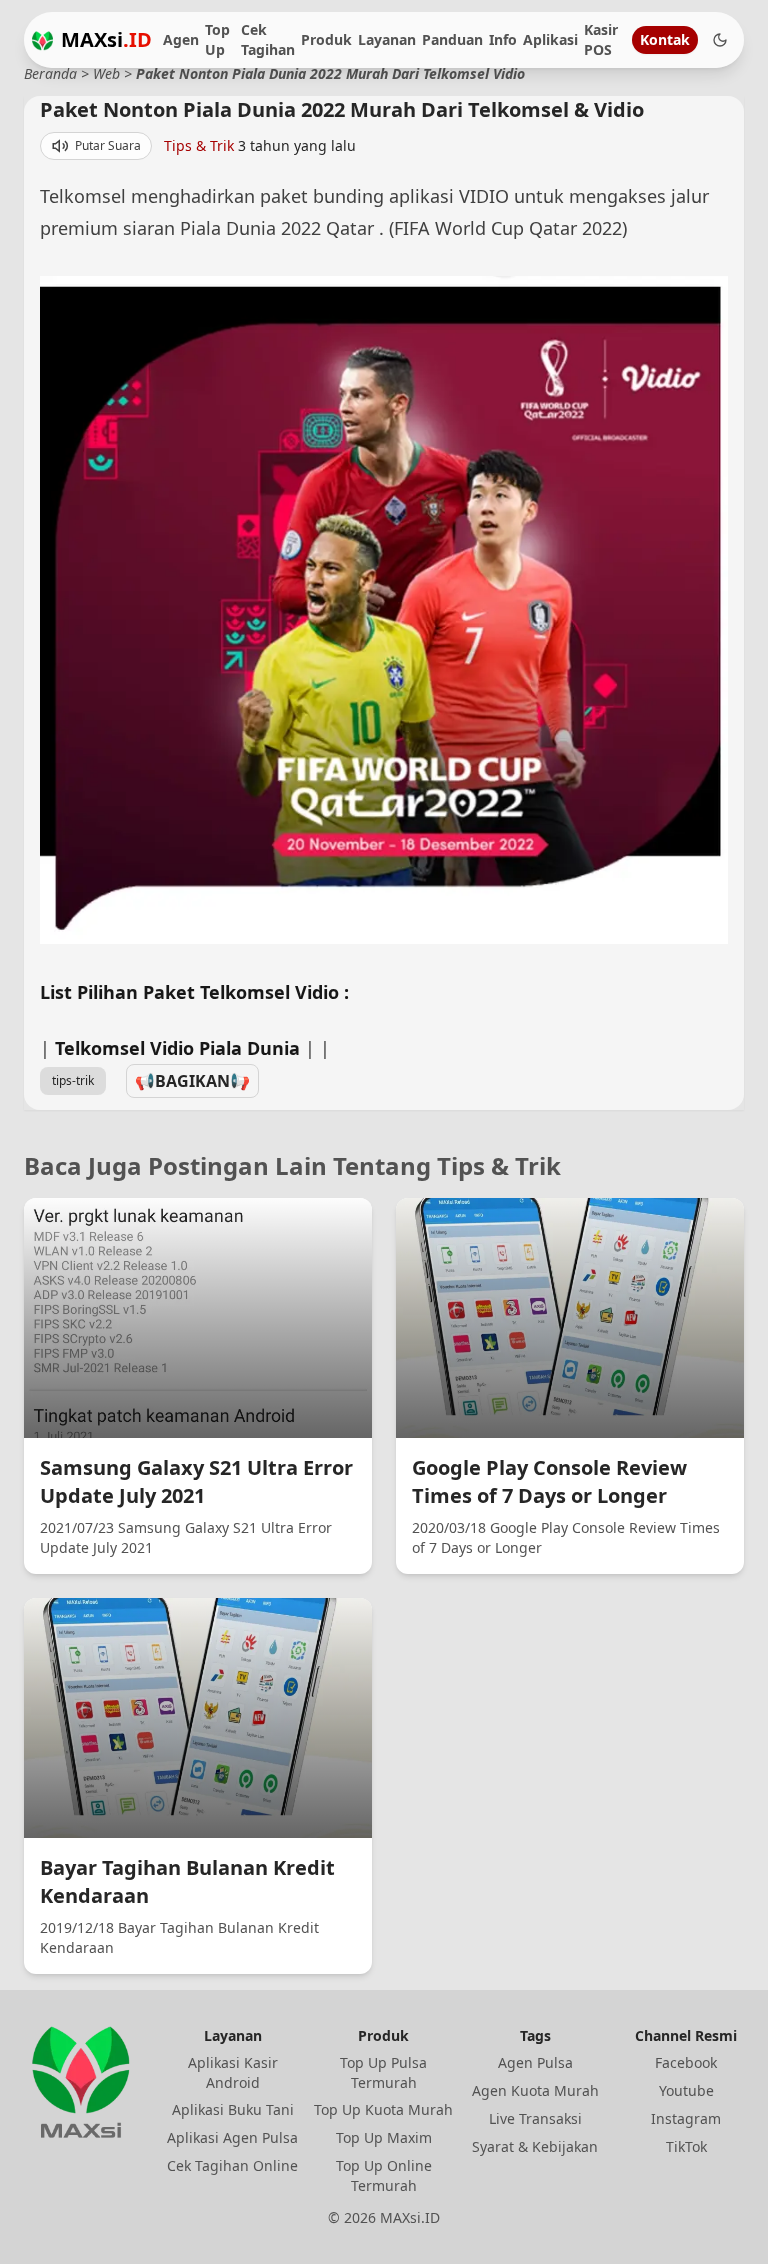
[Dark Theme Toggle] (720, 40)
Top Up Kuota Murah (383, 2109)
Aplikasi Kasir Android (233, 2072)
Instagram (686, 2118)
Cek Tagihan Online (232, 2165)
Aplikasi (550, 39)
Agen (181, 39)
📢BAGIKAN (192, 1081)
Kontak (665, 39)
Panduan (452, 39)
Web (106, 73)
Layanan (387, 39)
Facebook (686, 2062)
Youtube (686, 2090)
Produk (326, 39)
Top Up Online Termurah (384, 2175)
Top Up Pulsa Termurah (383, 2072)
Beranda (50, 73)
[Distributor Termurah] (42, 40)
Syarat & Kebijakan (535, 2146)
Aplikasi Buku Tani (233, 2109)
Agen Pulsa (535, 2062)
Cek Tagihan (268, 39)
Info (503, 39)
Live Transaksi (535, 2118)
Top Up (217, 39)
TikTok (686, 2146)
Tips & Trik (199, 145)
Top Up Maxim (384, 2137)
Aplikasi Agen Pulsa (232, 2137)
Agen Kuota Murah (535, 2090)
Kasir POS (601, 39)
